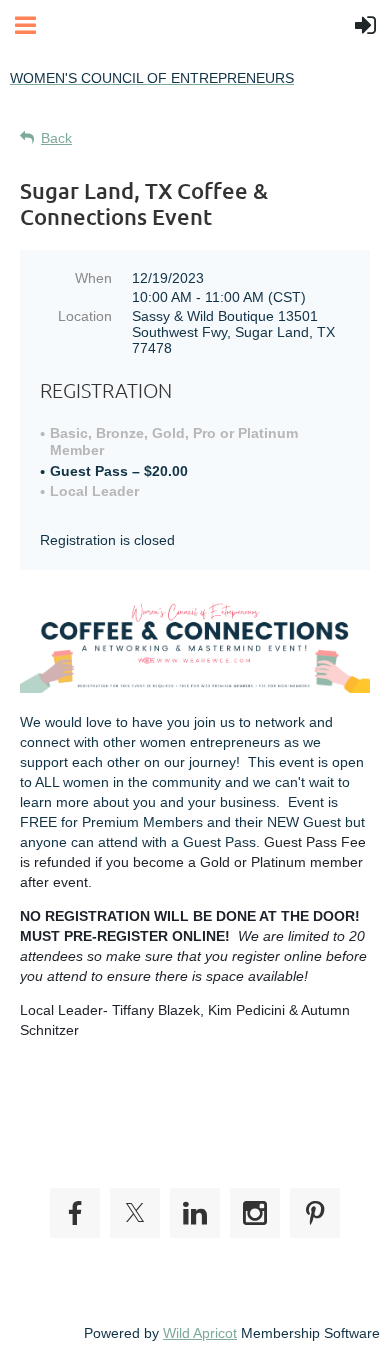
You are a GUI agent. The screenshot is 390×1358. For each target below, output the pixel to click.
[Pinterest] (315, 1213)
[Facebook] (75, 1213)
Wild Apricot (200, 1333)
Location (85, 316)
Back (56, 138)
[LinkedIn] (195, 1213)
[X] (135, 1213)
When (93, 278)
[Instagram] (255, 1213)
